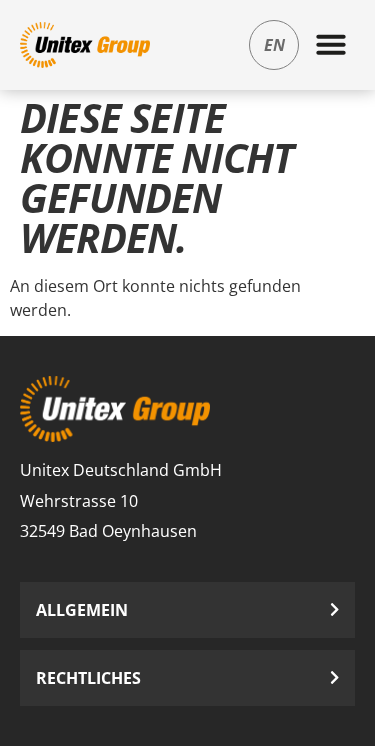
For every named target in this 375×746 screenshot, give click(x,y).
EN (274, 45)
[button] (331, 44)
